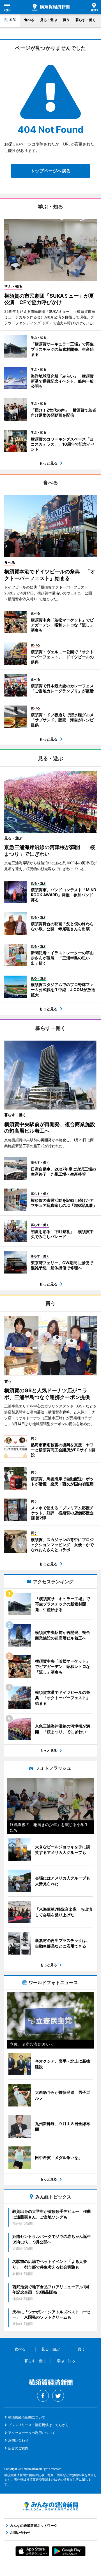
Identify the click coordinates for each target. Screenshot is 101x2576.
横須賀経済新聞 (51, 7)
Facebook (43, 2396)
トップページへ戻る (50, 171)
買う (66, 20)
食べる (29, 20)
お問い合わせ (18, 2440)
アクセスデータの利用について (32, 2433)
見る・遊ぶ (49, 20)
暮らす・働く (86, 20)
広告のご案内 (18, 2448)
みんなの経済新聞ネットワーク (50, 2506)
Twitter (58, 2396)
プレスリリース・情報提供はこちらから (38, 2425)
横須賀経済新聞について (27, 2417)
